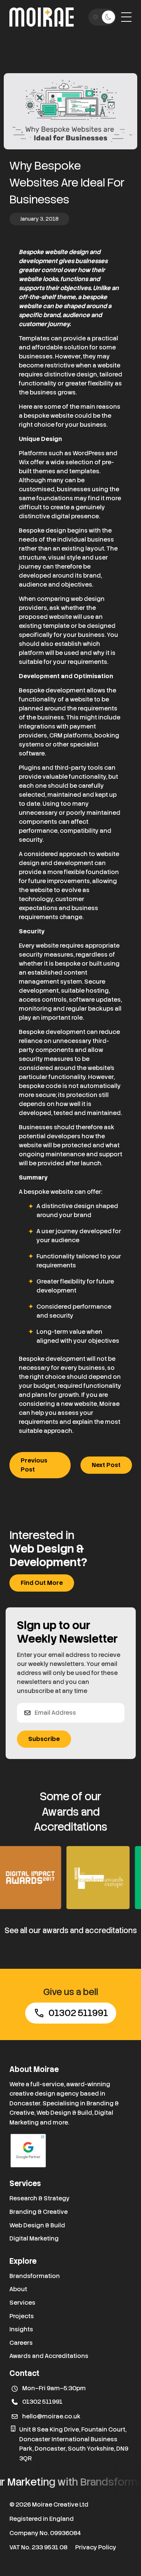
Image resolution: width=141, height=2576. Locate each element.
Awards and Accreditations (49, 2356)
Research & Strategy (39, 2198)
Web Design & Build (37, 2225)
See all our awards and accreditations (71, 1930)
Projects (22, 2316)
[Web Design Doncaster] (42, 17)
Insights (21, 2329)
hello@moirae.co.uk (51, 2416)
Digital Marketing (34, 2238)
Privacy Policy (96, 2547)
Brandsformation (35, 2276)
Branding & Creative (39, 2212)
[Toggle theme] (102, 17)
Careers (21, 2343)
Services (22, 2303)
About (18, 2289)
